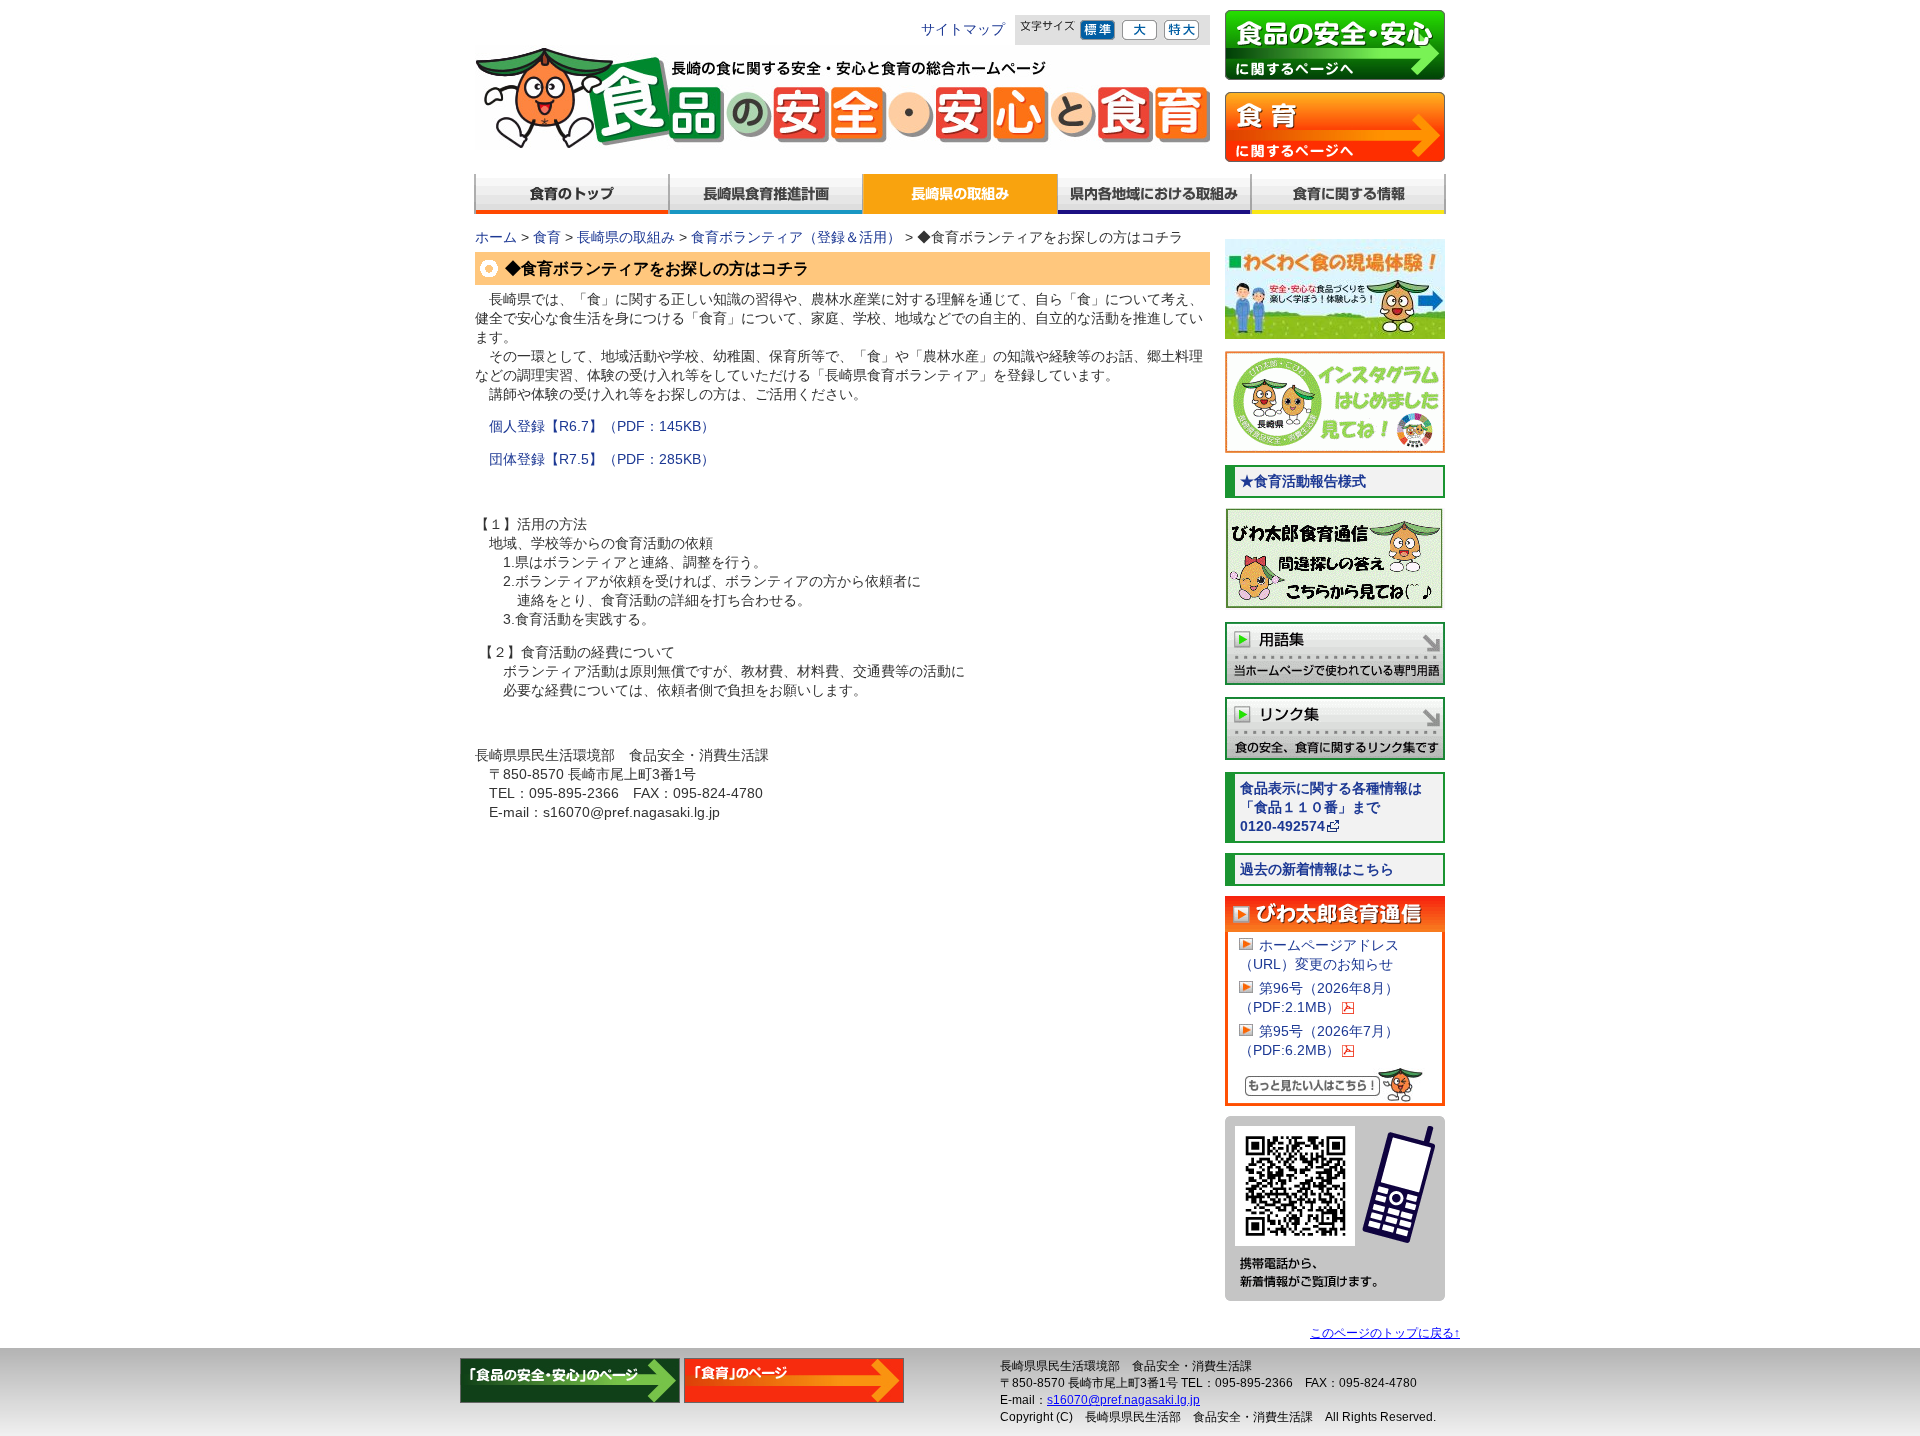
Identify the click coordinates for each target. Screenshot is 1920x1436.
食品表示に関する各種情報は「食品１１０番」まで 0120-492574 (1342, 807)
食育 (547, 237)
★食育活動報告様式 (1303, 481)
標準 (1098, 30)
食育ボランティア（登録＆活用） (796, 237)
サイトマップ (963, 29)
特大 (1182, 30)
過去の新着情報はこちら (1317, 869)
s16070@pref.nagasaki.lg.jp (1123, 1400)
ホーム (496, 237)
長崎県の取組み (626, 237)
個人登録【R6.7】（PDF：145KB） (602, 426)
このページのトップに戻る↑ (1385, 1333)
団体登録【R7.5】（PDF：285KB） (602, 459)
